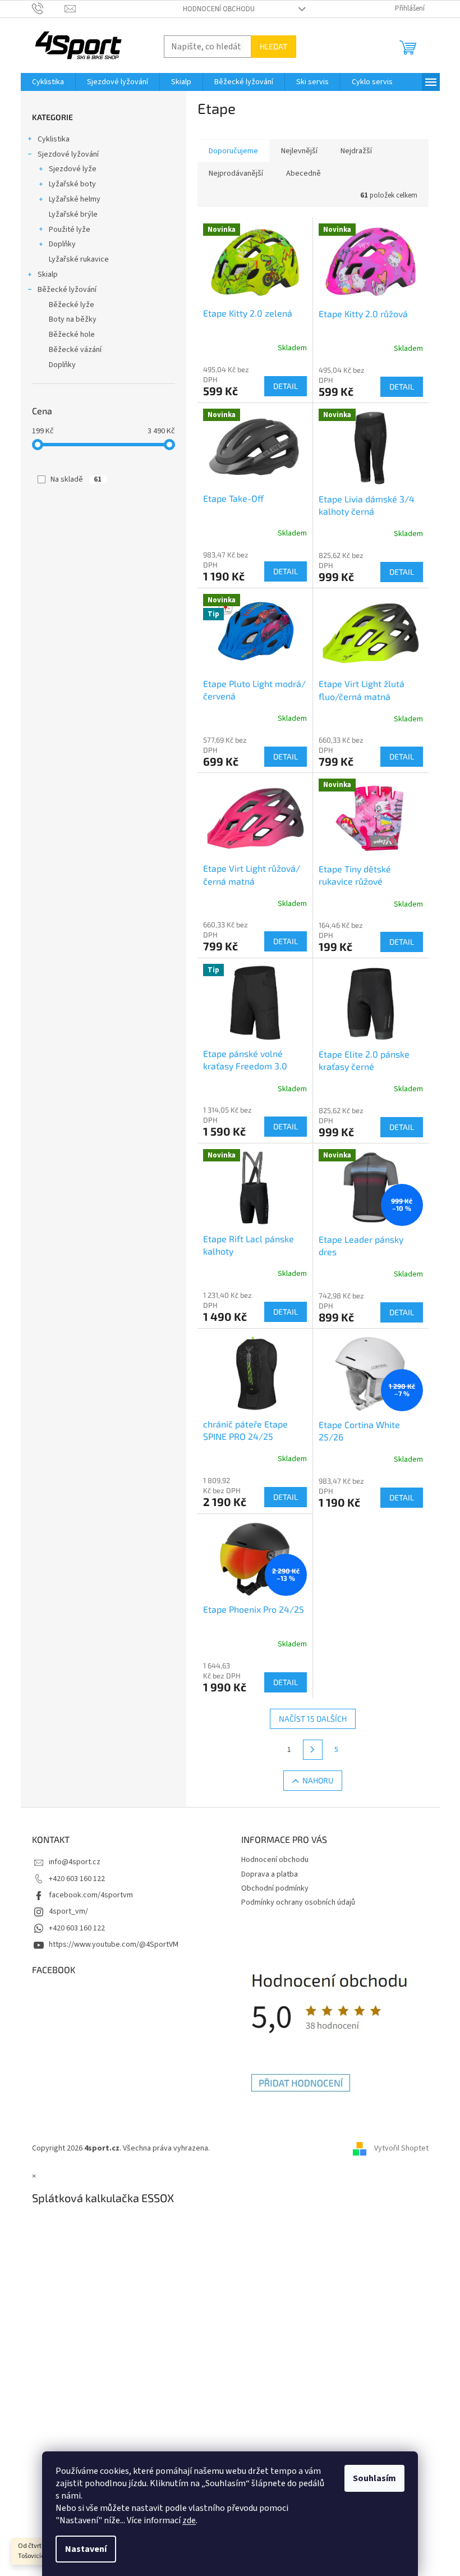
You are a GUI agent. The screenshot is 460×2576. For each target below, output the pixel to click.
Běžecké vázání (75, 350)
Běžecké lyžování (67, 290)
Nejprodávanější (236, 173)
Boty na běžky (73, 319)
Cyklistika (54, 139)
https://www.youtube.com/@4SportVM (114, 1944)
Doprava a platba (270, 1874)
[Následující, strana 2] (313, 1750)
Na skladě (76, 479)
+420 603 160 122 (77, 1879)
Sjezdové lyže (73, 169)
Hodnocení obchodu (219, 9)
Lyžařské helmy (75, 199)
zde (189, 2520)
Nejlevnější (299, 151)
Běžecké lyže (72, 305)
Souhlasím (374, 2478)
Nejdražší (356, 151)
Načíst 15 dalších (313, 1719)
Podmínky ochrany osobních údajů (298, 1902)
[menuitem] (48, 82)
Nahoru (318, 1780)
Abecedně (303, 173)
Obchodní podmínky (275, 1888)
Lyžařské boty (72, 184)
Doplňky (62, 244)
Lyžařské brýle (73, 214)
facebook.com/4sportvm (91, 1895)
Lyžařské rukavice (79, 259)
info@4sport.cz (75, 1862)
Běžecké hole (72, 335)
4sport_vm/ (68, 1911)
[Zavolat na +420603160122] (49, 8)
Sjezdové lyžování (68, 154)
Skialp (48, 274)
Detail (286, 386)
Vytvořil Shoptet (401, 2148)
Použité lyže (70, 230)
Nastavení (86, 2549)
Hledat (273, 46)
